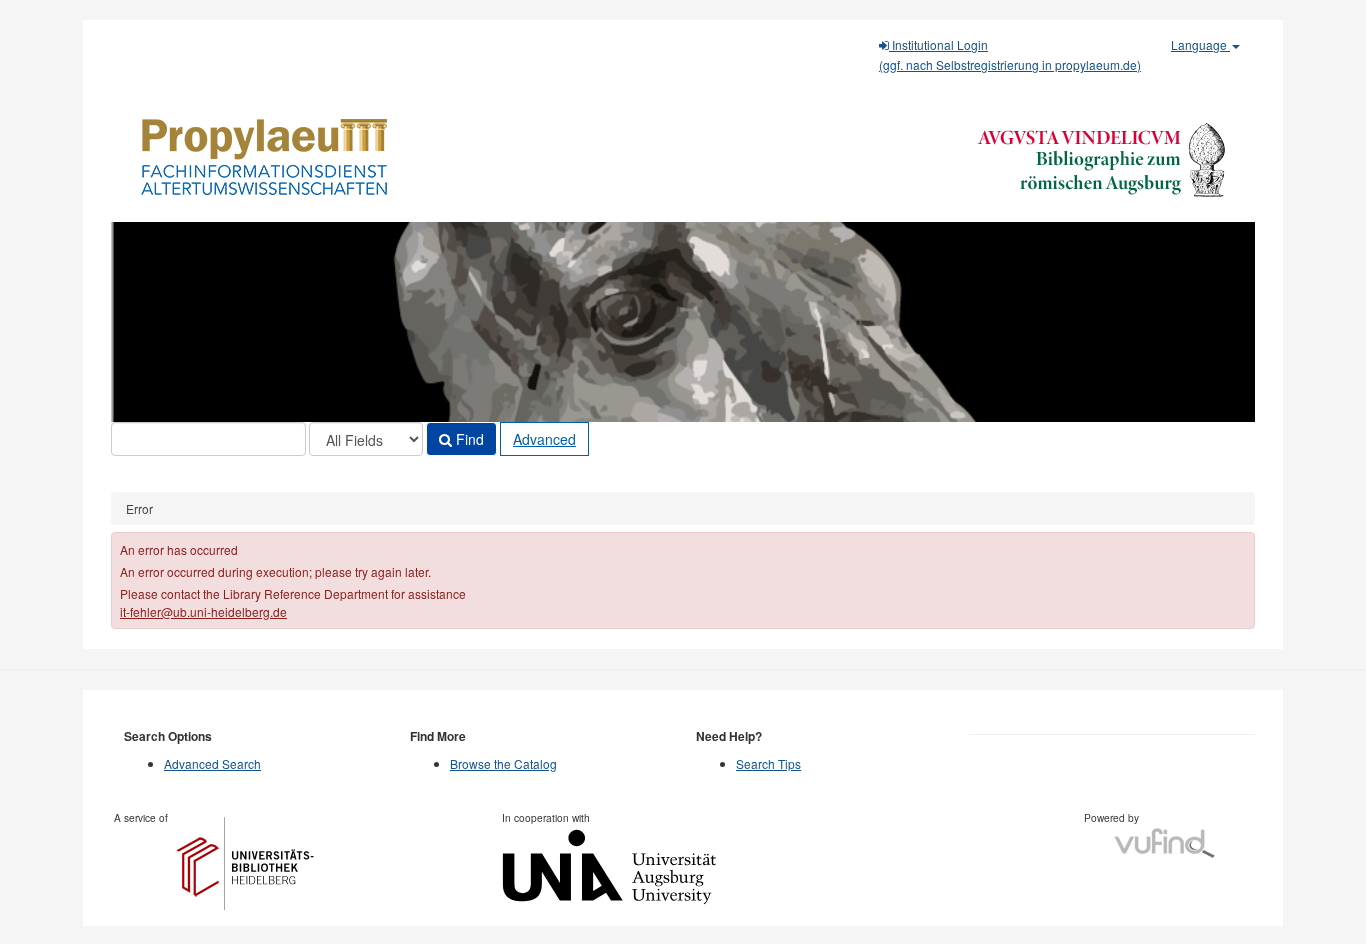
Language (1200, 44)
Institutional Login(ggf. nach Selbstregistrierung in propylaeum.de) (1010, 54)
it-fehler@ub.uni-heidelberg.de (203, 611)
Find (468, 439)
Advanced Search (212, 763)
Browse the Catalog (503, 763)
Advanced (544, 439)
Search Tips (768, 763)
